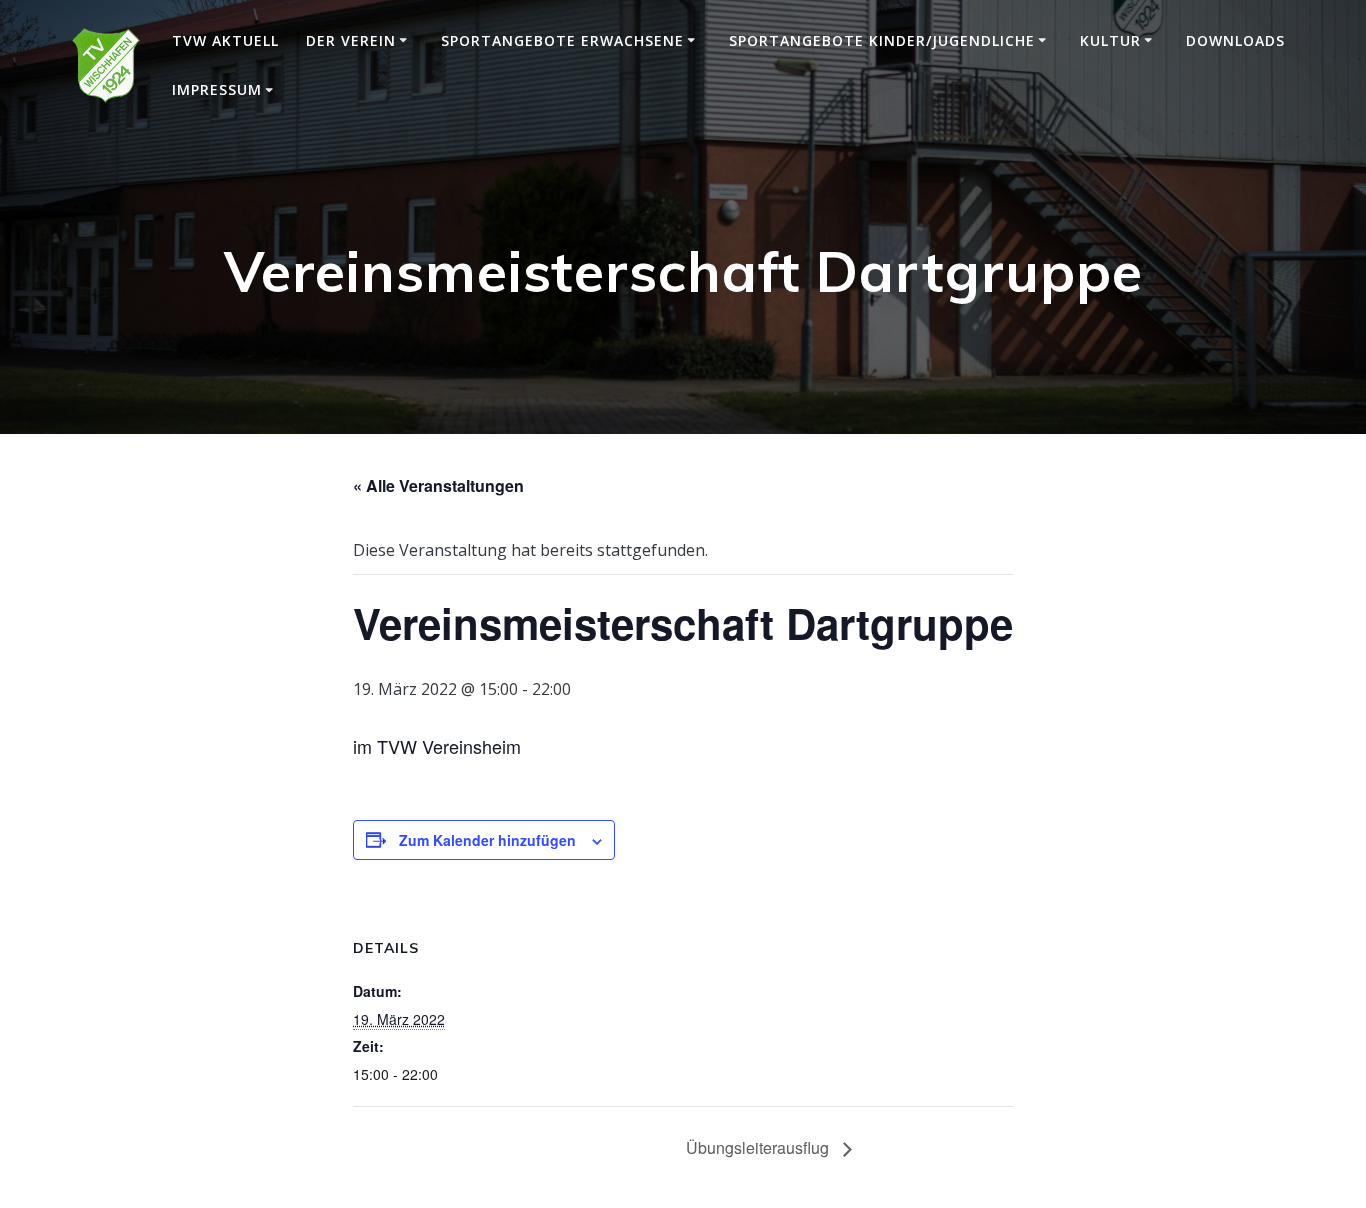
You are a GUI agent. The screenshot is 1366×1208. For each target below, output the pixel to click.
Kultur (1110, 40)
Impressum (217, 89)
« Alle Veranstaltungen (438, 485)
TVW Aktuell (225, 40)
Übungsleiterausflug (759, 1147)
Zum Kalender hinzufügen (487, 840)
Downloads (1235, 40)
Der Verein (351, 40)
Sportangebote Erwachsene (562, 40)
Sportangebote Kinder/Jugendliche (882, 40)
